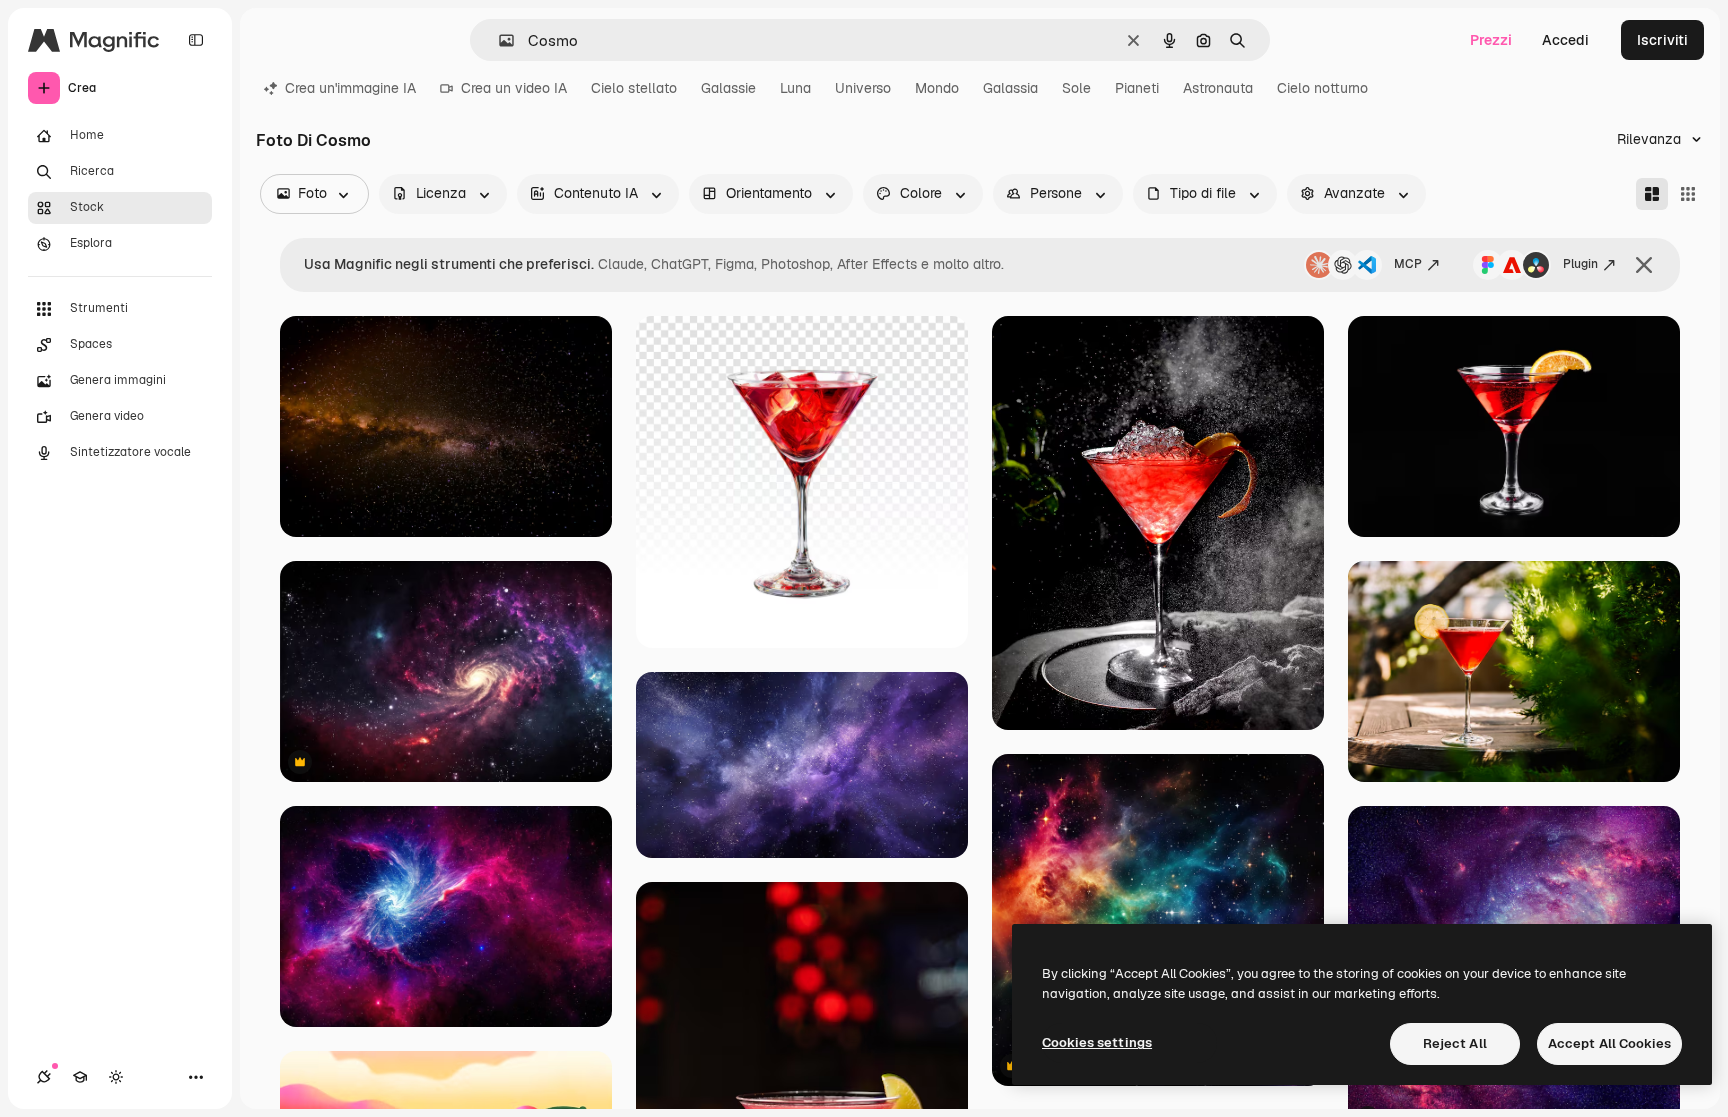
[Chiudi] (1644, 265)
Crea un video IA (514, 88)
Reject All (1455, 1043)
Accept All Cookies (1609, 1043)
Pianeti (1137, 88)
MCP (1408, 264)
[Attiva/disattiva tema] (116, 1077)
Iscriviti (1662, 40)
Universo (863, 88)
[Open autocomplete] (498, 40)
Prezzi (1491, 40)
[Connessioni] (44, 1077)
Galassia (1010, 88)
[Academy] (80, 1077)
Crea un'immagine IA (350, 88)
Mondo (937, 88)
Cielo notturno (1322, 88)
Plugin (1580, 264)
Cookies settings (1097, 1042)
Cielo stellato (634, 88)
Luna (795, 88)
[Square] (1688, 194)
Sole (1076, 88)
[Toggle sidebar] (196, 40)
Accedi (1565, 40)
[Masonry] (1652, 194)
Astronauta (1218, 88)
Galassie (728, 88)
